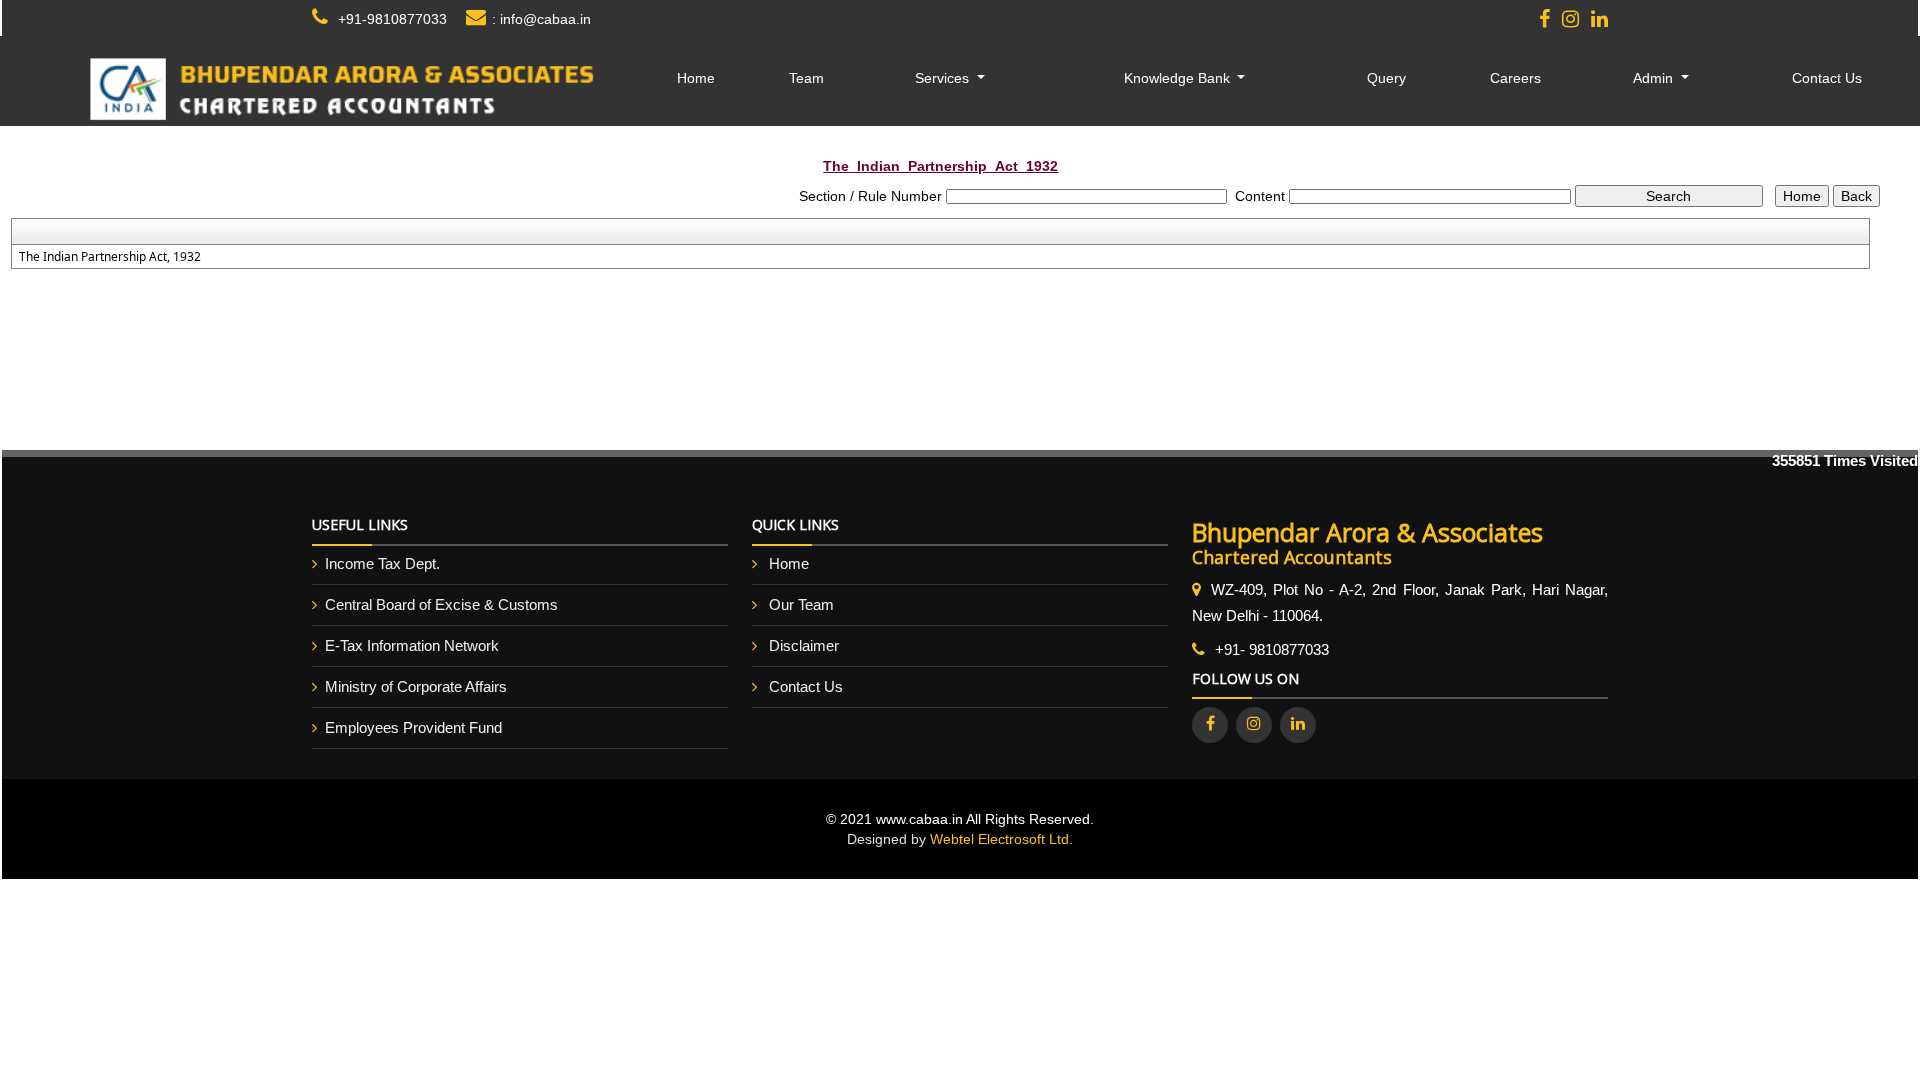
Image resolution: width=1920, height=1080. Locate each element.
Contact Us (1827, 78)
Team (806, 78)
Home (696, 78)
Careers (1515, 78)
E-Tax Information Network (412, 645)
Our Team (801, 604)
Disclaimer (804, 645)
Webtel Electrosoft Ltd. (1001, 839)
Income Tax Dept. (382, 563)
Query (1386, 78)
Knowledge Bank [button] (1179, 78)
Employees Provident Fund (413, 727)
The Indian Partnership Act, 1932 (110, 257)
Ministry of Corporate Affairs (416, 686)
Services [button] (944, 78)
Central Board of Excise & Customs (441, 604)
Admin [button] (1655, 78)
